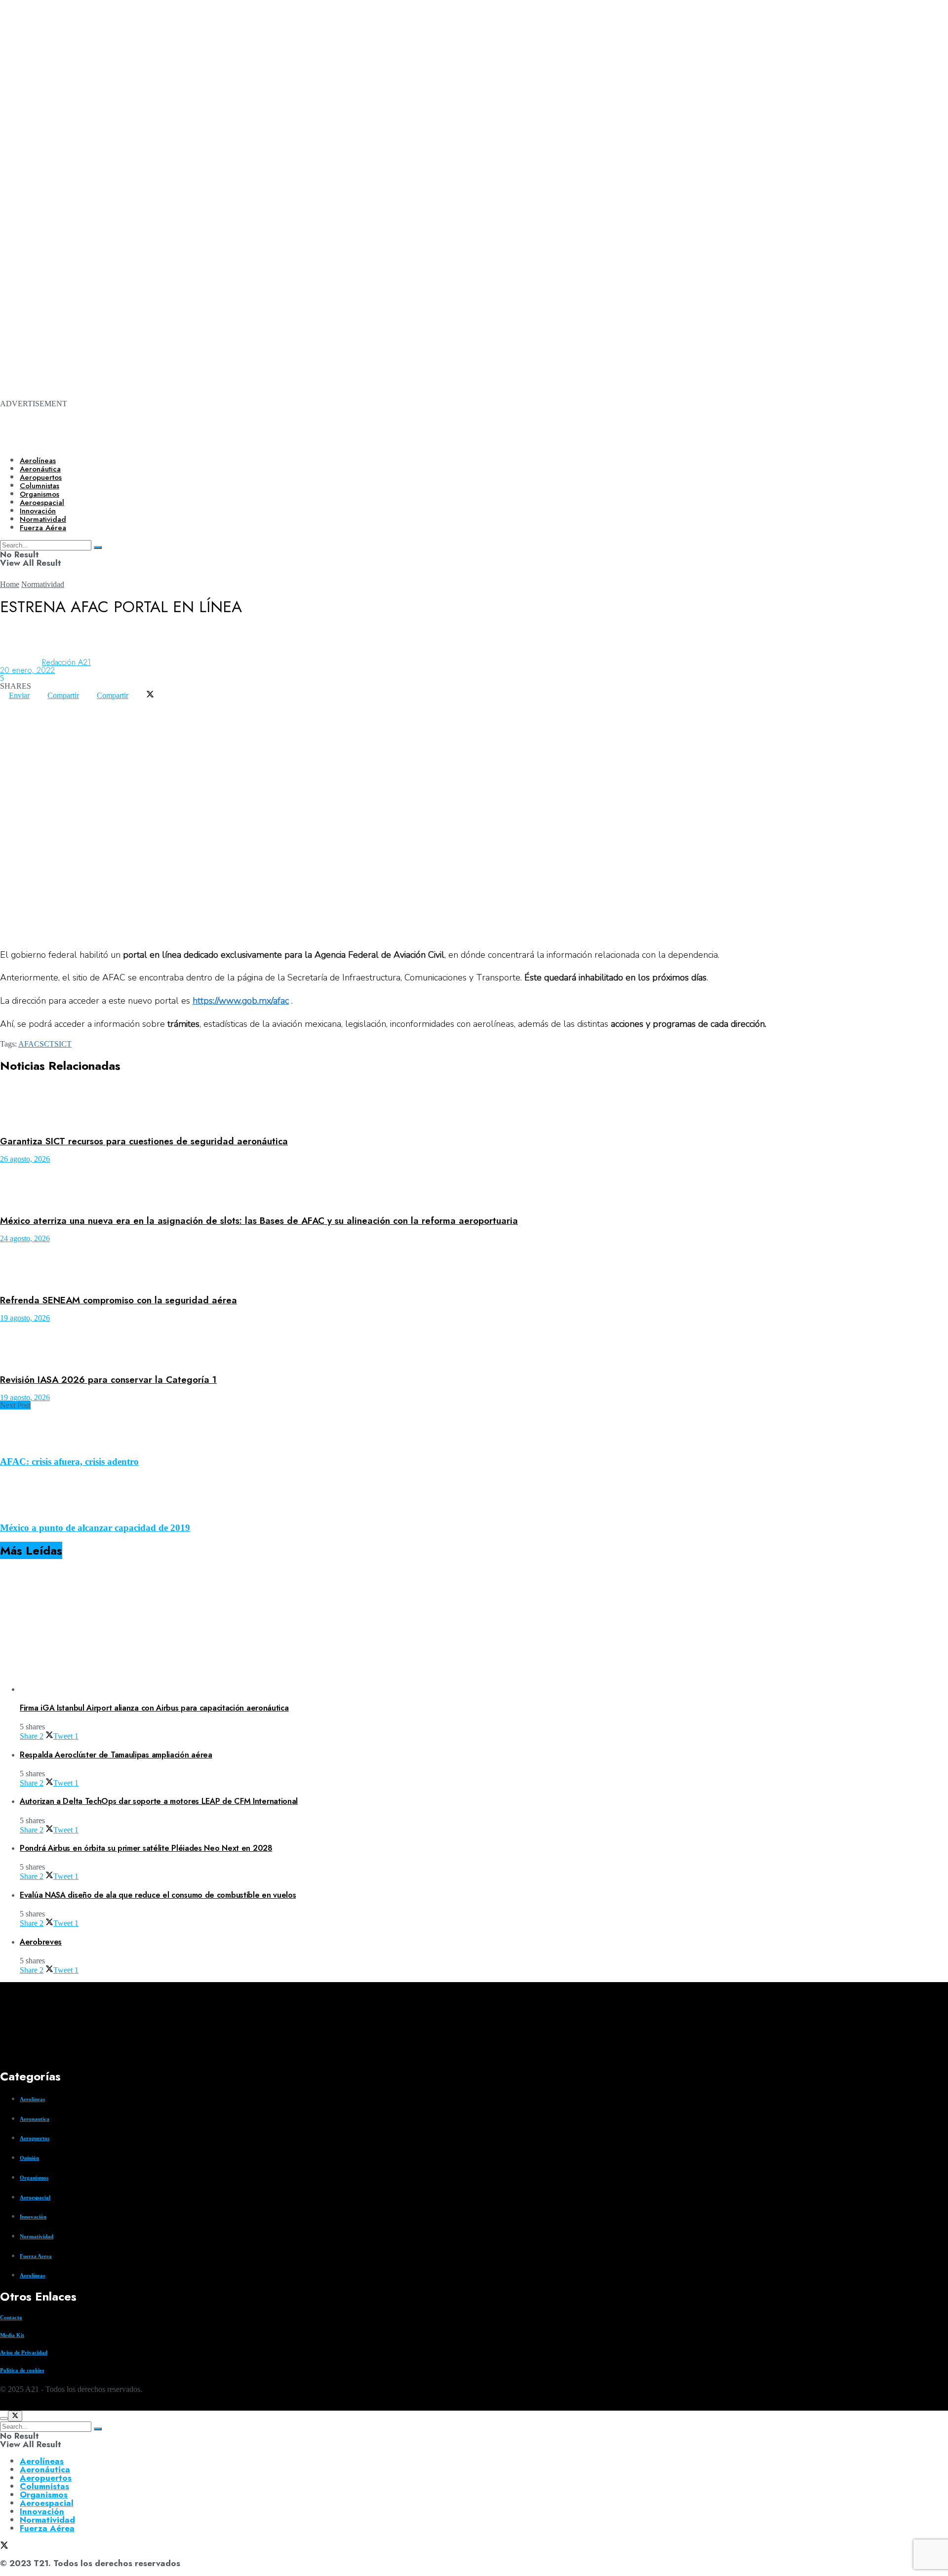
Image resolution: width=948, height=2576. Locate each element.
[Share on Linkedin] (27, 703)
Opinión (29, 2158)
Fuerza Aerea (36, 2256)
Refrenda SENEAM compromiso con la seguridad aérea (118, 1300)
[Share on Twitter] (150, 695)
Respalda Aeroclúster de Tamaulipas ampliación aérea (116, 1755)
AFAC (29, 1044)
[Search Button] (98, 2429)
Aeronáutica (40, 469)
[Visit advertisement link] (395, 129)
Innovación (33, 2217)
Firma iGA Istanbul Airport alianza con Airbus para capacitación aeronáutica (154, 1708)
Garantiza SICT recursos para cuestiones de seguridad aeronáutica (144, 1141)
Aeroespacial (35, 2197)
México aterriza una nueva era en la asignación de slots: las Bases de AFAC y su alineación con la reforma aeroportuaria (259, 1221)
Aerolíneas (38, 461)
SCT (47, 1044)
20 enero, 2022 (27, 670)
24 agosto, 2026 (25, 1238)
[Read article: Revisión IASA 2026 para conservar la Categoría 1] (474, 1344)
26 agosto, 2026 (25, 1159)
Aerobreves (41, 1942)
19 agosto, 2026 (25, 1318)
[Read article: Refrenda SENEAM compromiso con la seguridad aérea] (474, 1265)
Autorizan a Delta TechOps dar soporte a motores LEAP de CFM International (159, 1801)
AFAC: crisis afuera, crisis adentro (69, 1462)
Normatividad (43, 584)
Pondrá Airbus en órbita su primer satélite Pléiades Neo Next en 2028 (146, 1848)
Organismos (34, 2178)
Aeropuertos (41, 477)
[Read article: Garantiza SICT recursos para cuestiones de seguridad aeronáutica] (474, 1106)
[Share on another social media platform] (9, 711)
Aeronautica (35, 2119)
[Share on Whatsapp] (9, 703)
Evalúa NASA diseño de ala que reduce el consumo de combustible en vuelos (158, 1895)
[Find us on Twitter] (4, 2406)
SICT (63, 1044)
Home (10, 584)
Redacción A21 (66, 662)
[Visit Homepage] (339, 440)
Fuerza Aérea (47, 2528)
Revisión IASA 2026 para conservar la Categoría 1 (108, 1380)
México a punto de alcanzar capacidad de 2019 (95, 1528)
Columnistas (44, 2486)
